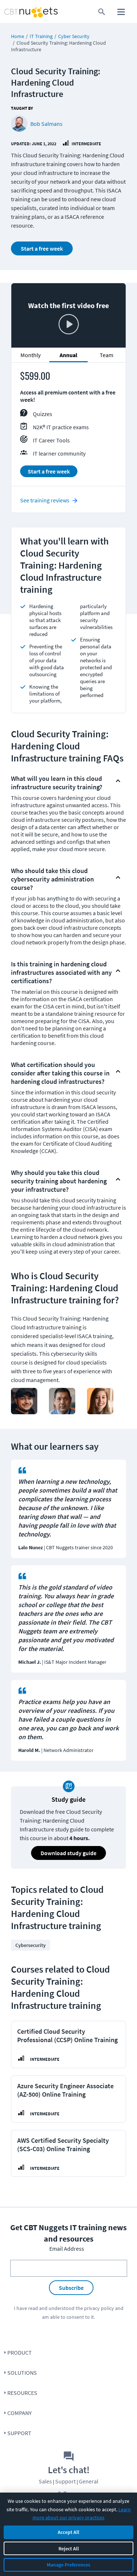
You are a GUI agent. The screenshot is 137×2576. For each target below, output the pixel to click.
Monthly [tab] (31, 355)
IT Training (41, 36)
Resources (22, 2393)
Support (19, 2433)
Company (20, 2413)
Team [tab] (106, 355)
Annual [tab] (68, 355)
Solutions (22, 2373)
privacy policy (99, 2308)
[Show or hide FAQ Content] (118, 781)
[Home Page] (17, 12)
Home (18, 36)
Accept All (68, 2532)
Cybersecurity (31, 1945)
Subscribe (71, 2288)
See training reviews (45, 500)
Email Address (67, 2249)
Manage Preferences (68, 2565)
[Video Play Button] (69, 325)
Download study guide (68, 1853)
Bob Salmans (46, 124)
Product (20, 2352)
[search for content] (102, 12)
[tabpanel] (68, 427)
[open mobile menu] (121, 12)
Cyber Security (74, 36)
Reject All (69, 2549)
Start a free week (42, 248)
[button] (62, 781)
